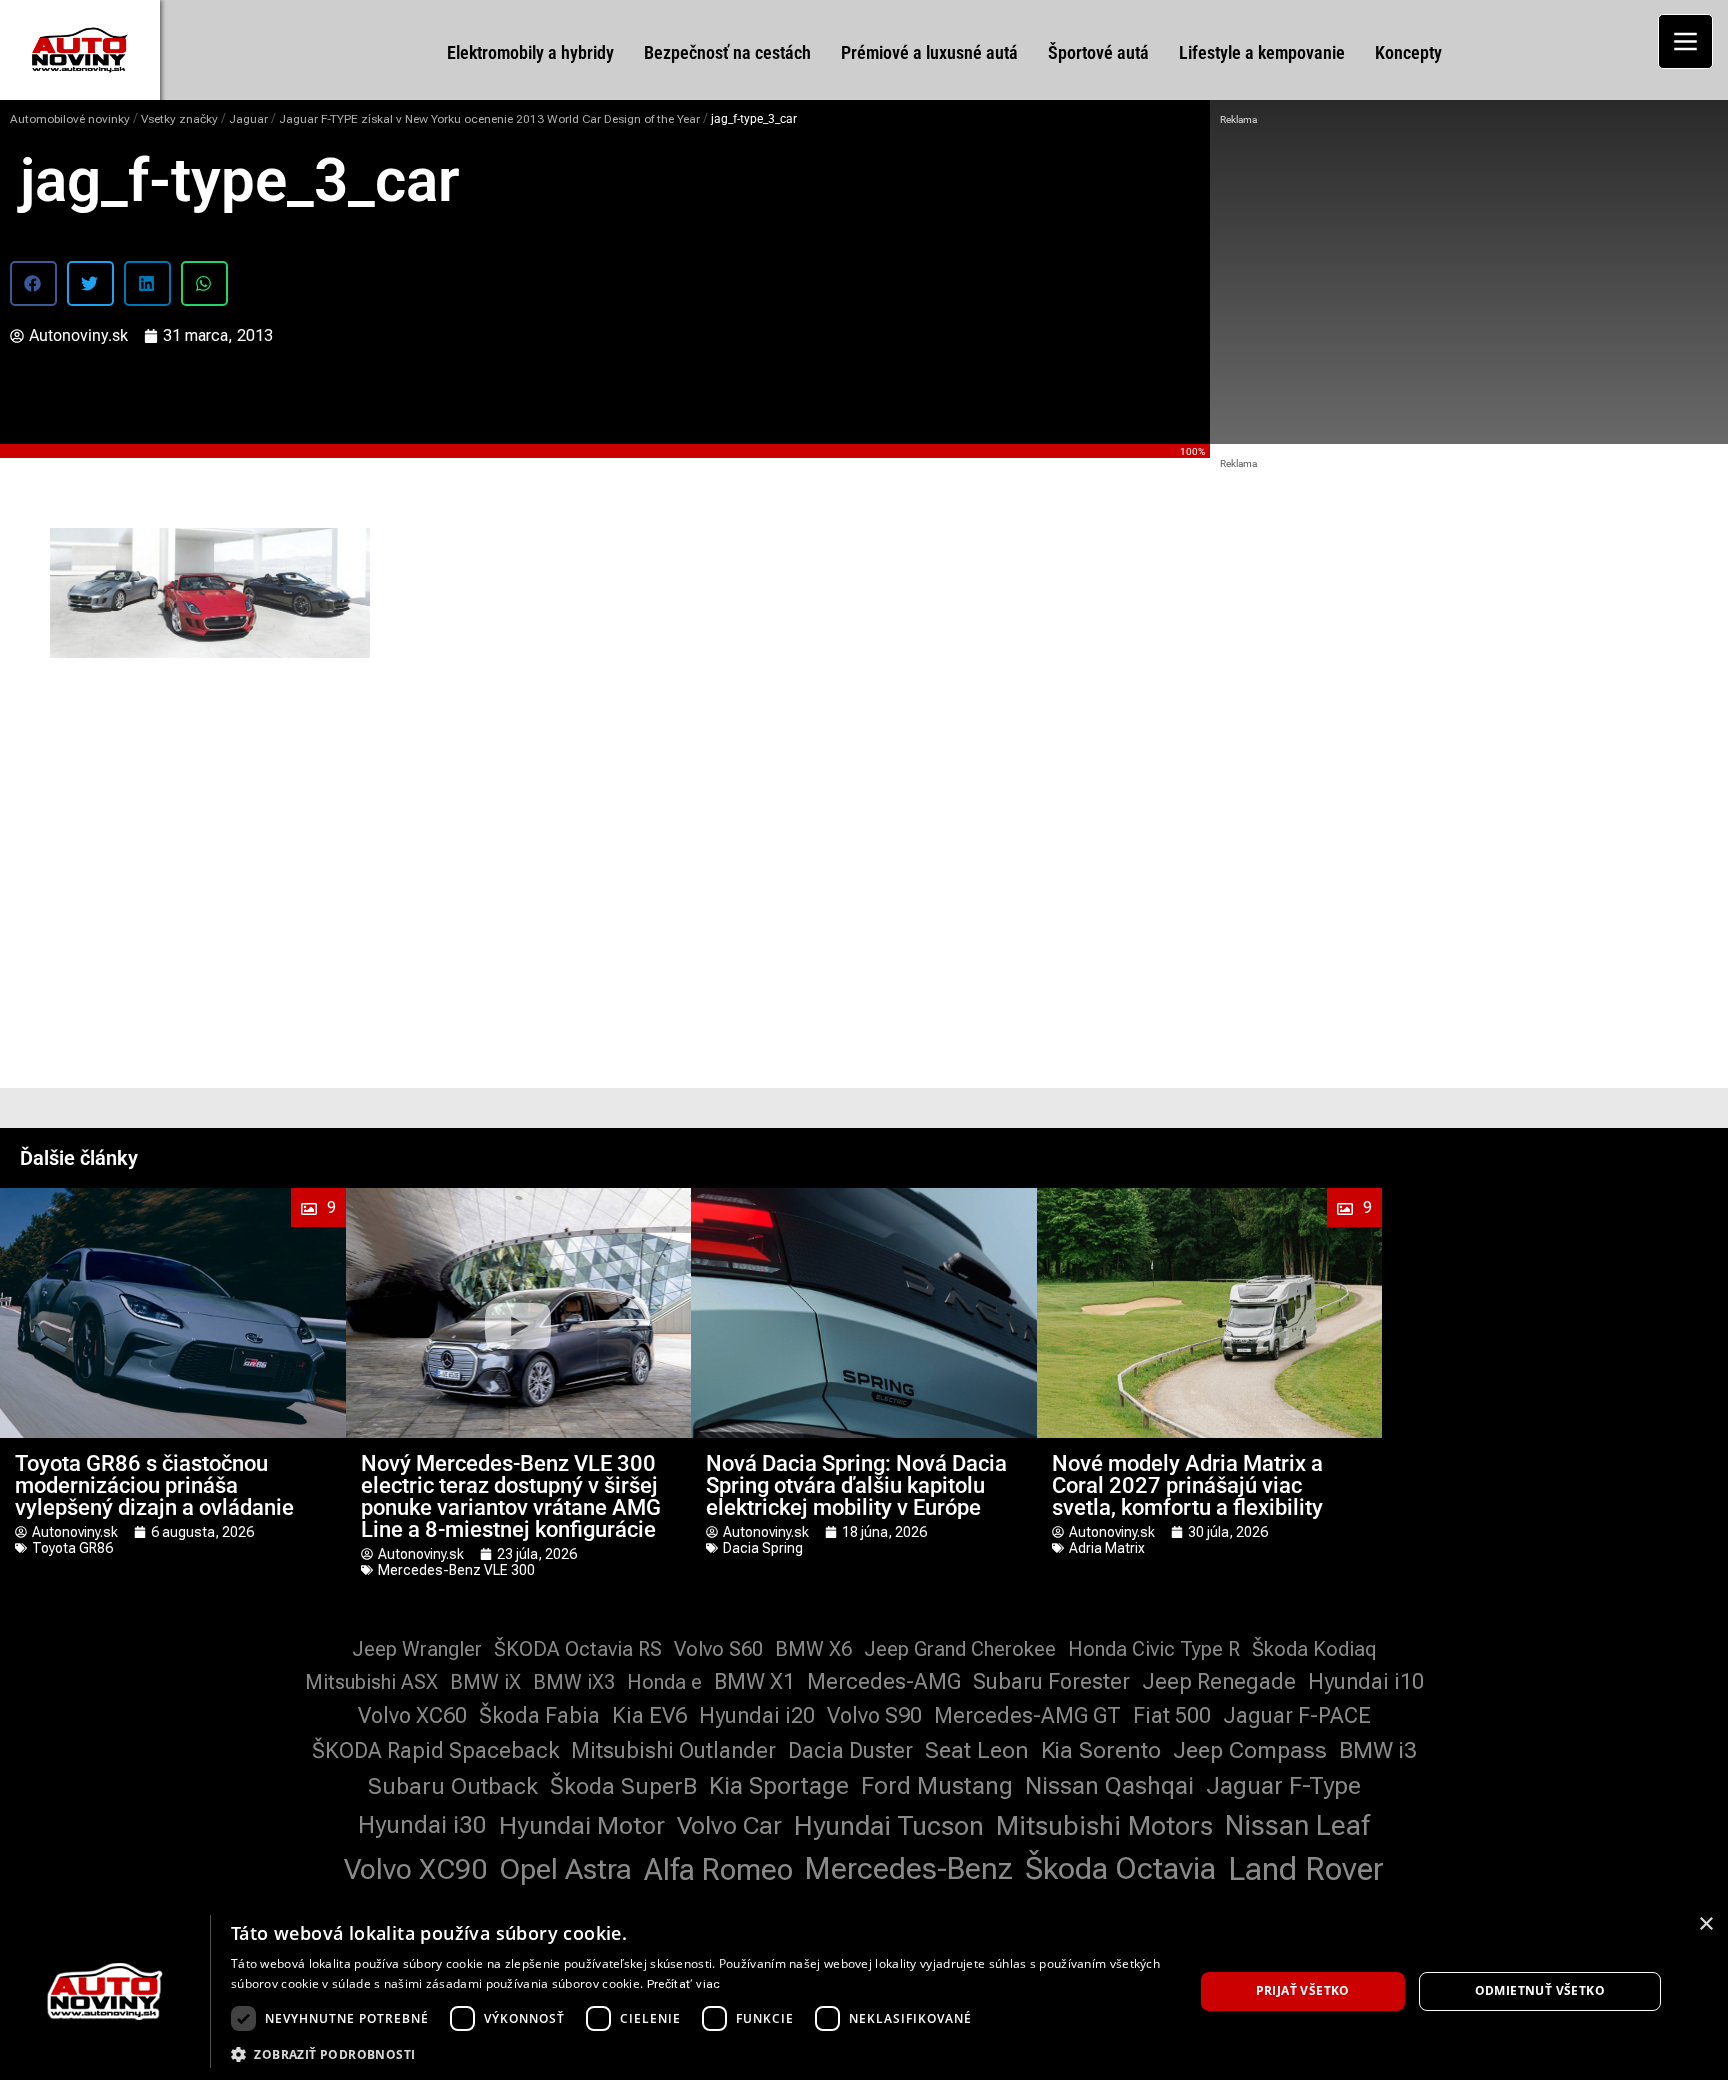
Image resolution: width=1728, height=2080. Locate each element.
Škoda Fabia (539, 1715)
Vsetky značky (179, 119)
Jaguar (248, 119)
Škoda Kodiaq (1314, 1649)
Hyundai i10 (1366, 1681)
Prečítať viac (684, 1984)
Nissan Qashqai (1109, 1786)
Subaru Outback (453, 1786)
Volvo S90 (874, 1715)
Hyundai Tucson (889, 1826)
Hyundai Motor (582, 1825)
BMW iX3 (574, 1682)
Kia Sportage (779, 1786)
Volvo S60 (718, 1649)
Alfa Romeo (718, 1869)
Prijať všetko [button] (1303, 1990)
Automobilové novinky (70, 119)
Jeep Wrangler (417, 1649)
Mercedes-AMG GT (1027, 1715)
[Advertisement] (1469, 280)
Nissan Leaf (1297, 1825)
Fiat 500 (1172, 1715)
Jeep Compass (1250, 1750)
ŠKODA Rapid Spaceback (435, 1750)
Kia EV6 (649, 1715)
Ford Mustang (937, 1786)
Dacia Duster (850, 1750)
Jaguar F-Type (1283, 1786)
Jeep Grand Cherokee (960, 1649)
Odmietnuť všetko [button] (1540, 1990)
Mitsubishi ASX (371, 1682)
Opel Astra (565, 1869)
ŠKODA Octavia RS (578, 1649)
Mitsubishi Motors (1104, 1826)
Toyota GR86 (72, 1548)
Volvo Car (729, 1825)
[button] (33, 283)
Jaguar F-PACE (1297, 1715)
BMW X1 (754, 1681)
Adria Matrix (1107, 1548)
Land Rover (1306, 1869)
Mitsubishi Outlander (673, 1750)
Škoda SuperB (623, 1786)
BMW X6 (813, 1649)
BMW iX (485, 1682)
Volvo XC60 (412, 1715)
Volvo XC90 (415, 1869)
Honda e (664, 1682)
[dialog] (864, 1991)
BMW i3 (1378, 1750)
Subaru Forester (1051, 1681)
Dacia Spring (763, 1548)
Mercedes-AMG (884, 1681)
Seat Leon (977, 1750)
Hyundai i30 (422, 1825)
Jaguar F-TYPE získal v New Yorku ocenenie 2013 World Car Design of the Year (489, 119)
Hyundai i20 (757, 1715)
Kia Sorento (1101, 1750)
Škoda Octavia (1120, 1868)
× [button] (1705, 1924)
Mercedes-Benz (909, 1868)
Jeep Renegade (1219, 1681)
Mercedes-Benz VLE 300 (456, 1570)
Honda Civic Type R (1154, 1649)
